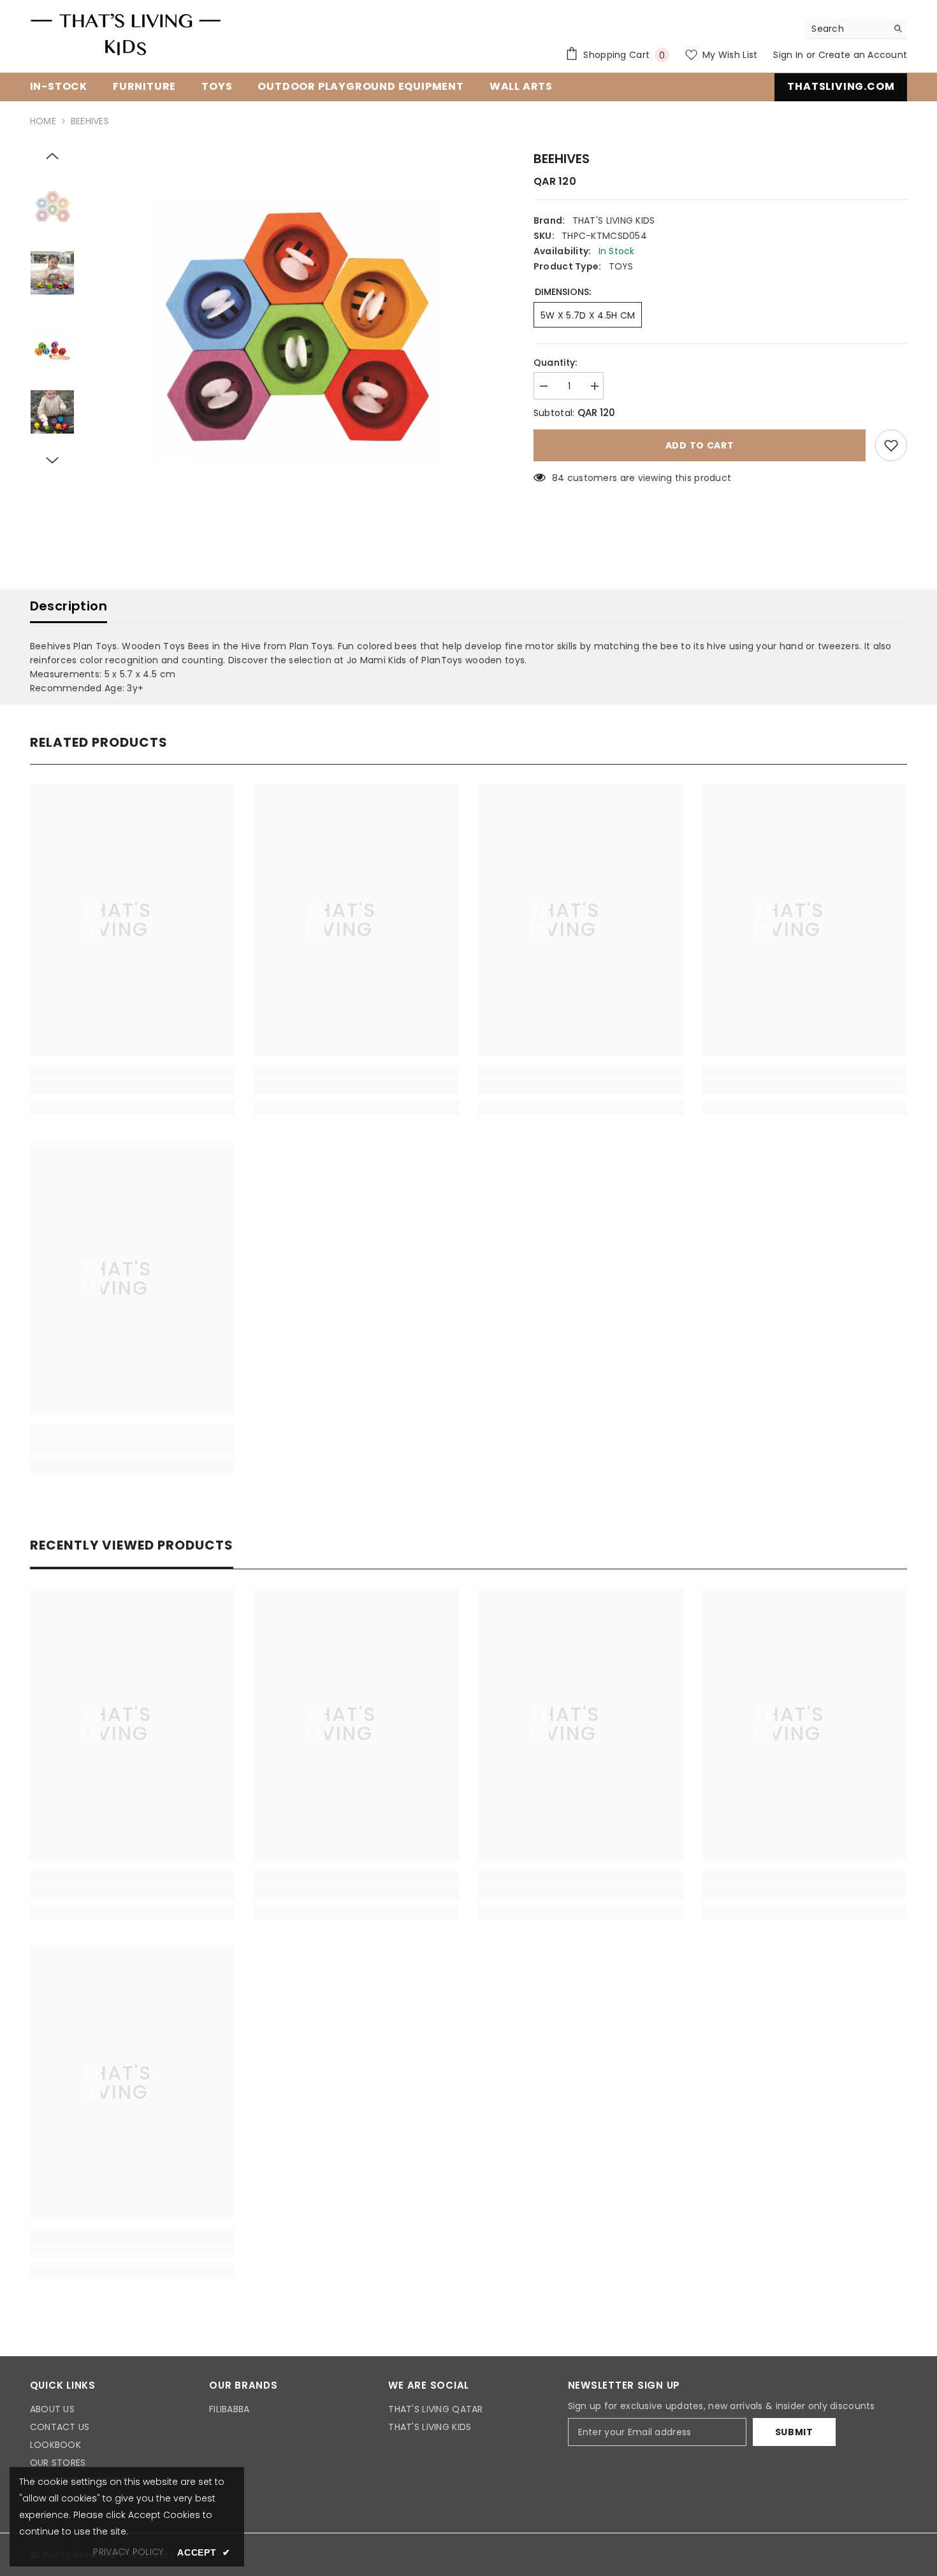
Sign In (789, 55)
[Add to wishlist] (891, 445)
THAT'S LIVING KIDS (614, 220)
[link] (133, 1088)
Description (69, 606)
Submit (794, 2432)
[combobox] (846, 29)
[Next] (52, 461)
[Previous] (52, 156)
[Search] (856, 29)
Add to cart (700, 445)
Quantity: (556, 363)
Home (43, 121)
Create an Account (863, 55)
